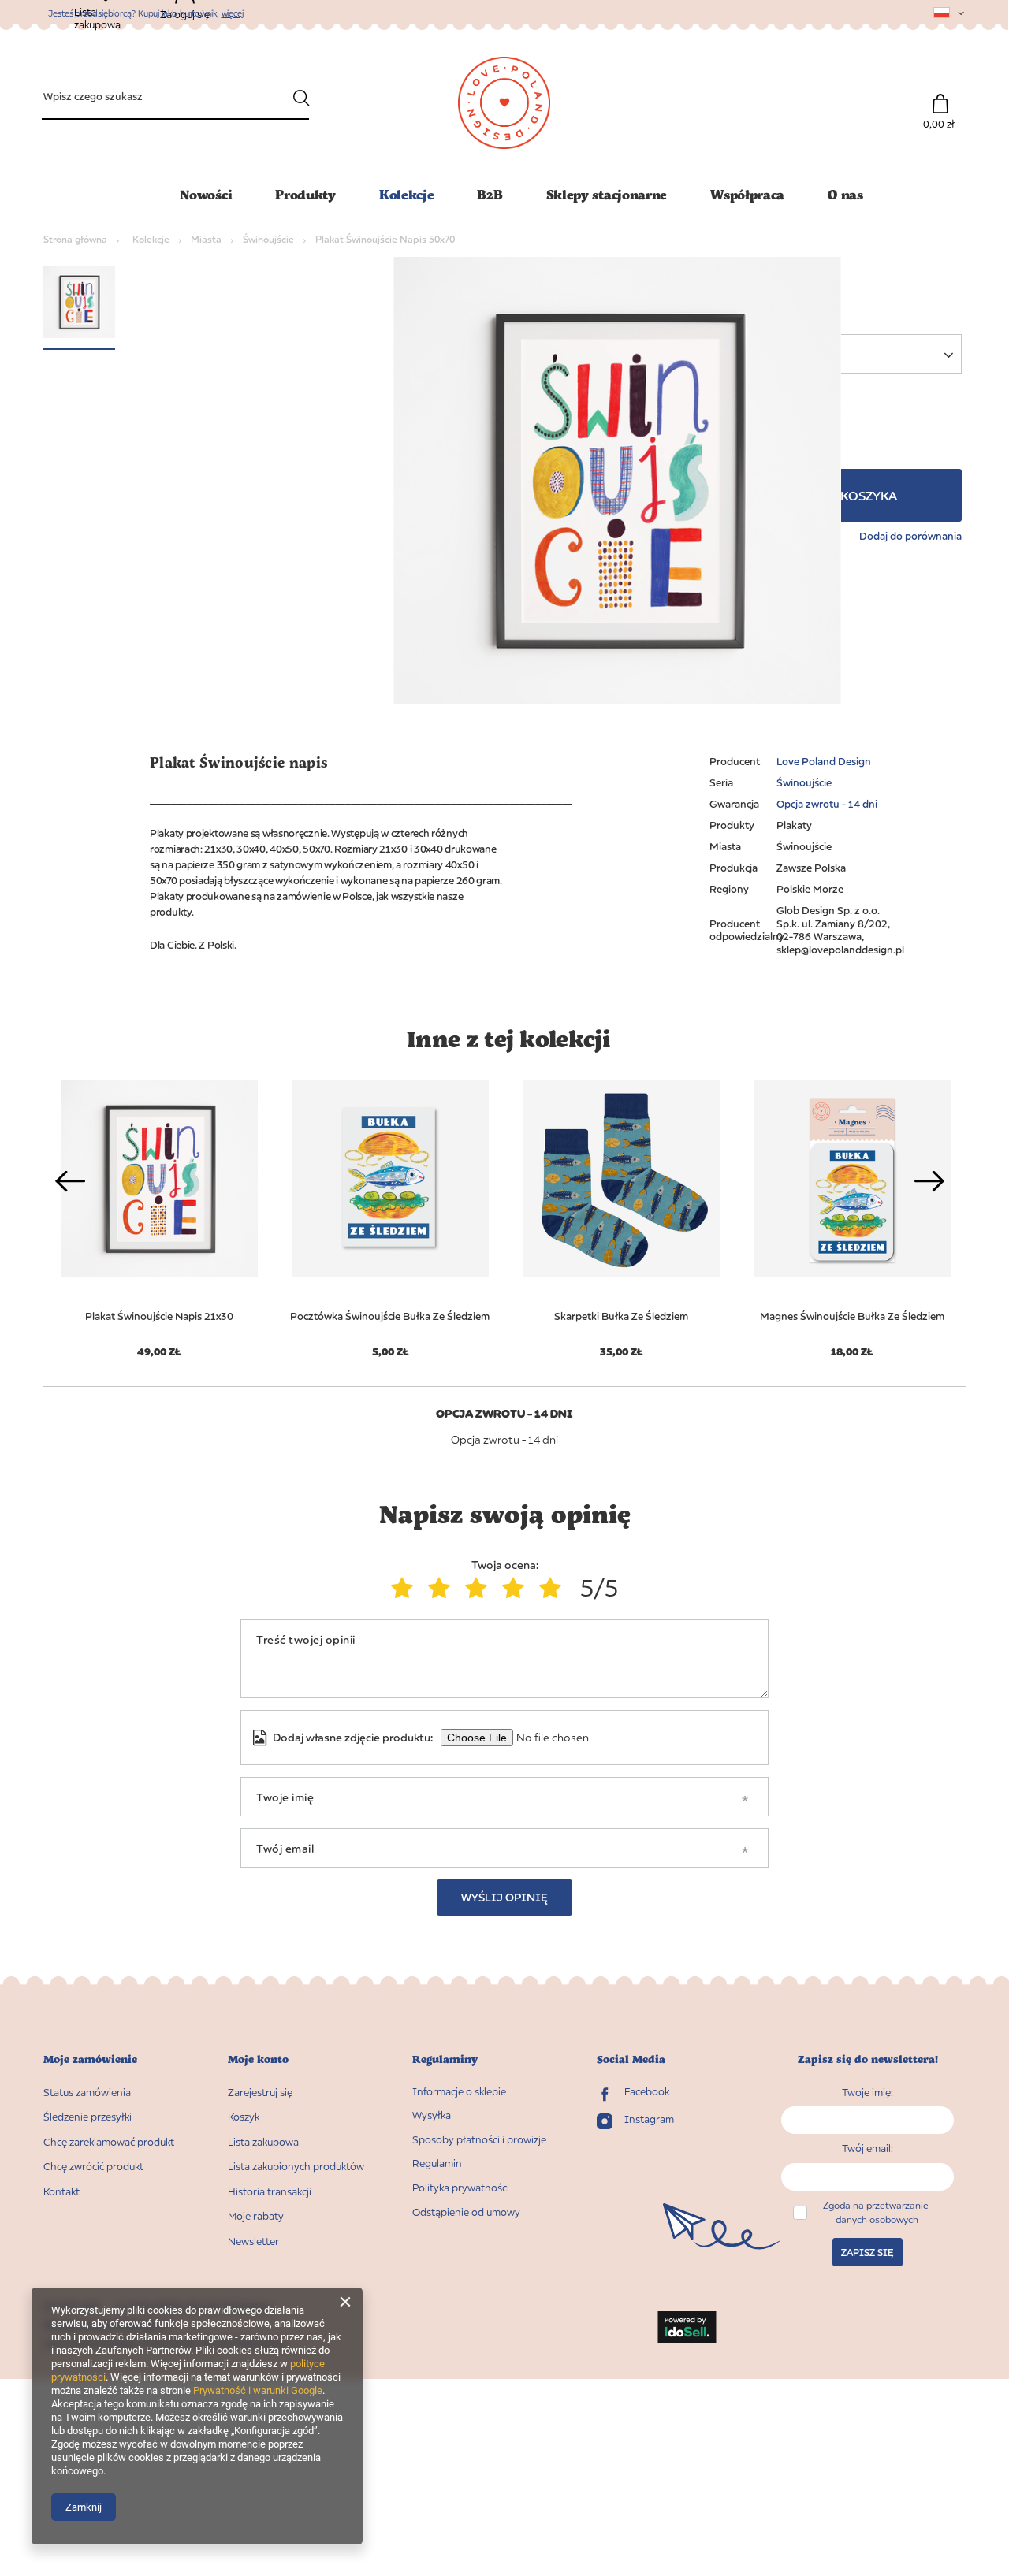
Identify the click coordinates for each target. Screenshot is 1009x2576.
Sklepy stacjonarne (607, 194)
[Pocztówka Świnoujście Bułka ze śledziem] (390, 1179)
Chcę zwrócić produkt (93, 2167)
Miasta (206, 239)
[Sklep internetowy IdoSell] (687, 2329)
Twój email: (868, 2148)
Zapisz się (868, 2253)
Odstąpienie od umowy (466, 2212)
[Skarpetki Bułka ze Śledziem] (621, 1179)
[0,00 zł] (940, 96)
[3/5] (480, 1588)
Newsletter (253, 2241)
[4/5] (517, 1588)
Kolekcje (407, 194)
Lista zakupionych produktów (296, 2167)
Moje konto (258, 2059)
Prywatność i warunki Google (258, 2390)
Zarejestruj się (260, 2093)
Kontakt (61, 2192)
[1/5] (406, 1588)
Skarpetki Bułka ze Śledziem (621, 1316)
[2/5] (443, 1588)
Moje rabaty (256, 2216)
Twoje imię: (868, 2092)
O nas (845, 194)
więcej (233, 13)
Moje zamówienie (90, 2059)
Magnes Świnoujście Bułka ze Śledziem (852, 1316)
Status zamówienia (87, 2093)
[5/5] (554, 1588)
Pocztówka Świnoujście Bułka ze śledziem (390, 1316)
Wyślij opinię (504, 1897)
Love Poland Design (824, 761)
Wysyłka (432, 2115)
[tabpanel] (390, 1210)
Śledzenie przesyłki (87, 2117)
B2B (490, 194)
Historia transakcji (270, 2192)
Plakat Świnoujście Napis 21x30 (159, 1316)
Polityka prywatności (461, 2188)
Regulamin (437, 2163)
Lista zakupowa (263, 2142)
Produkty (305, 194)
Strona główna (75, 239)
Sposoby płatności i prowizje (479, 2140)
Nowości (206, 194)
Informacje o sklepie (459, 2092)
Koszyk (244, 2117)
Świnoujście (268, 239)
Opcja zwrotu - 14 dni (827, 804)
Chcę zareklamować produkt (109, 2142)
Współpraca (747, 194)
